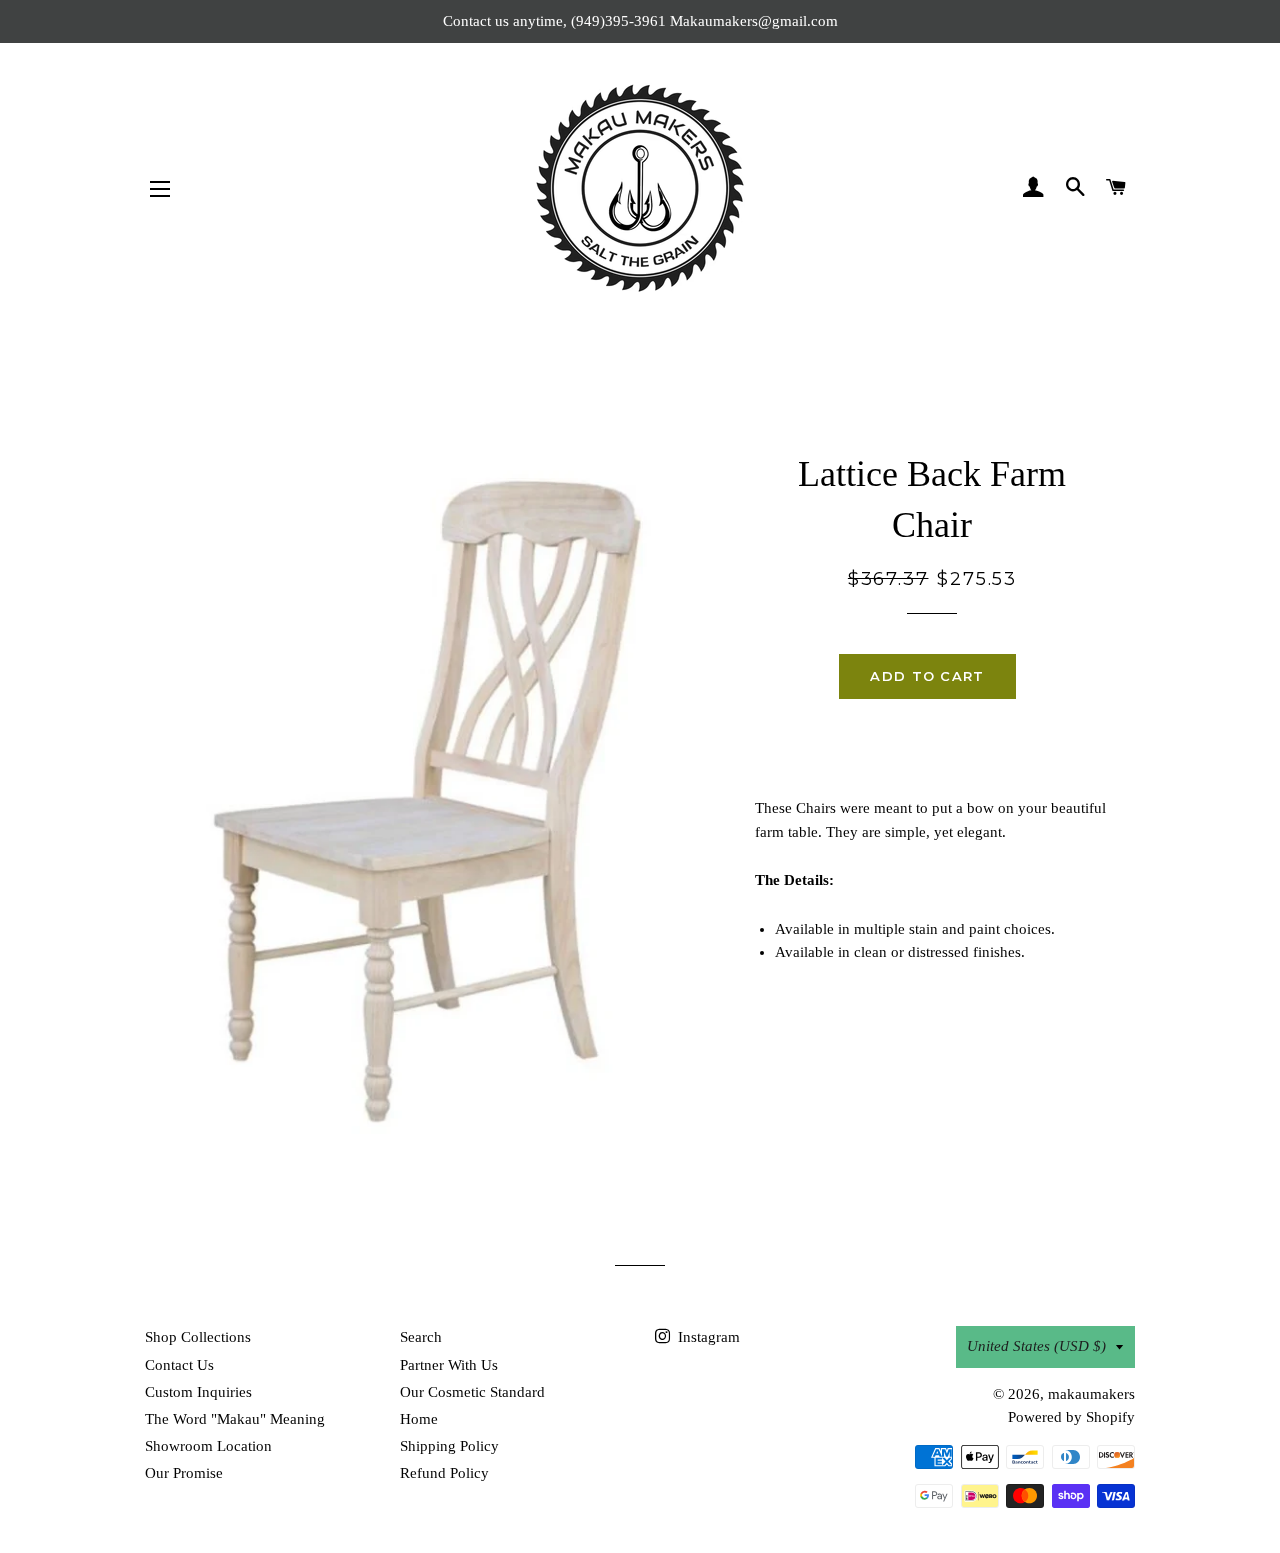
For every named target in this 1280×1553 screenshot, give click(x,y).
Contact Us (179, 1365)
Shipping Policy (449, 1446)
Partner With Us (449, 1365)
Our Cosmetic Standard (472, 1392)
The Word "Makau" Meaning (235, 1419)
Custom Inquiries (198, 1392)
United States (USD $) (1036, 1346)
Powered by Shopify (1071, 1417)
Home (419, 1419)
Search (421, 1337)
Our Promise (184, 1473)
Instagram (707, 1337)
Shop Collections (198, 1337)
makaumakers (1091, 1394)
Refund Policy (444, 1473)
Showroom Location (208, 1446)
